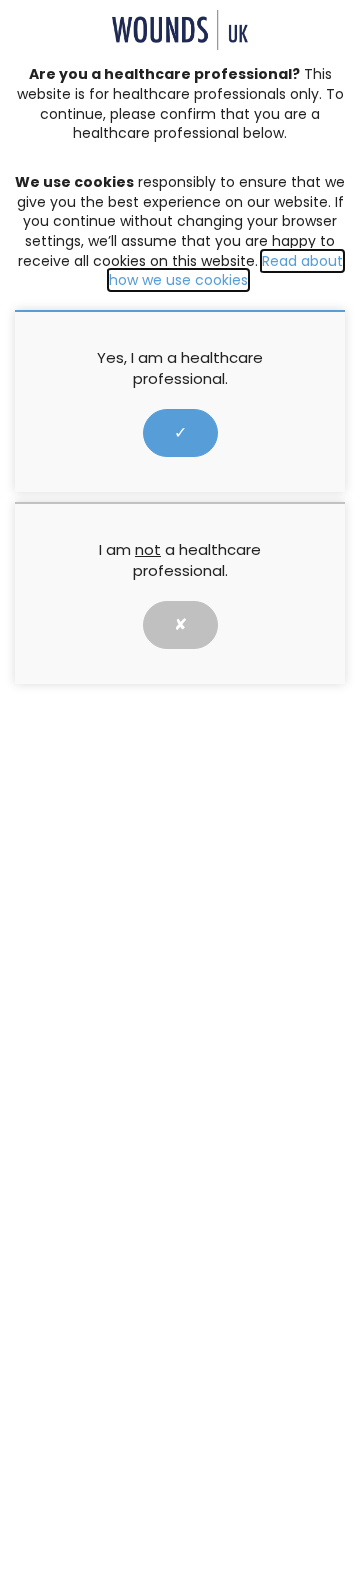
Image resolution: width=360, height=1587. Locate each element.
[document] (180, 793)
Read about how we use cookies (226, 271)
